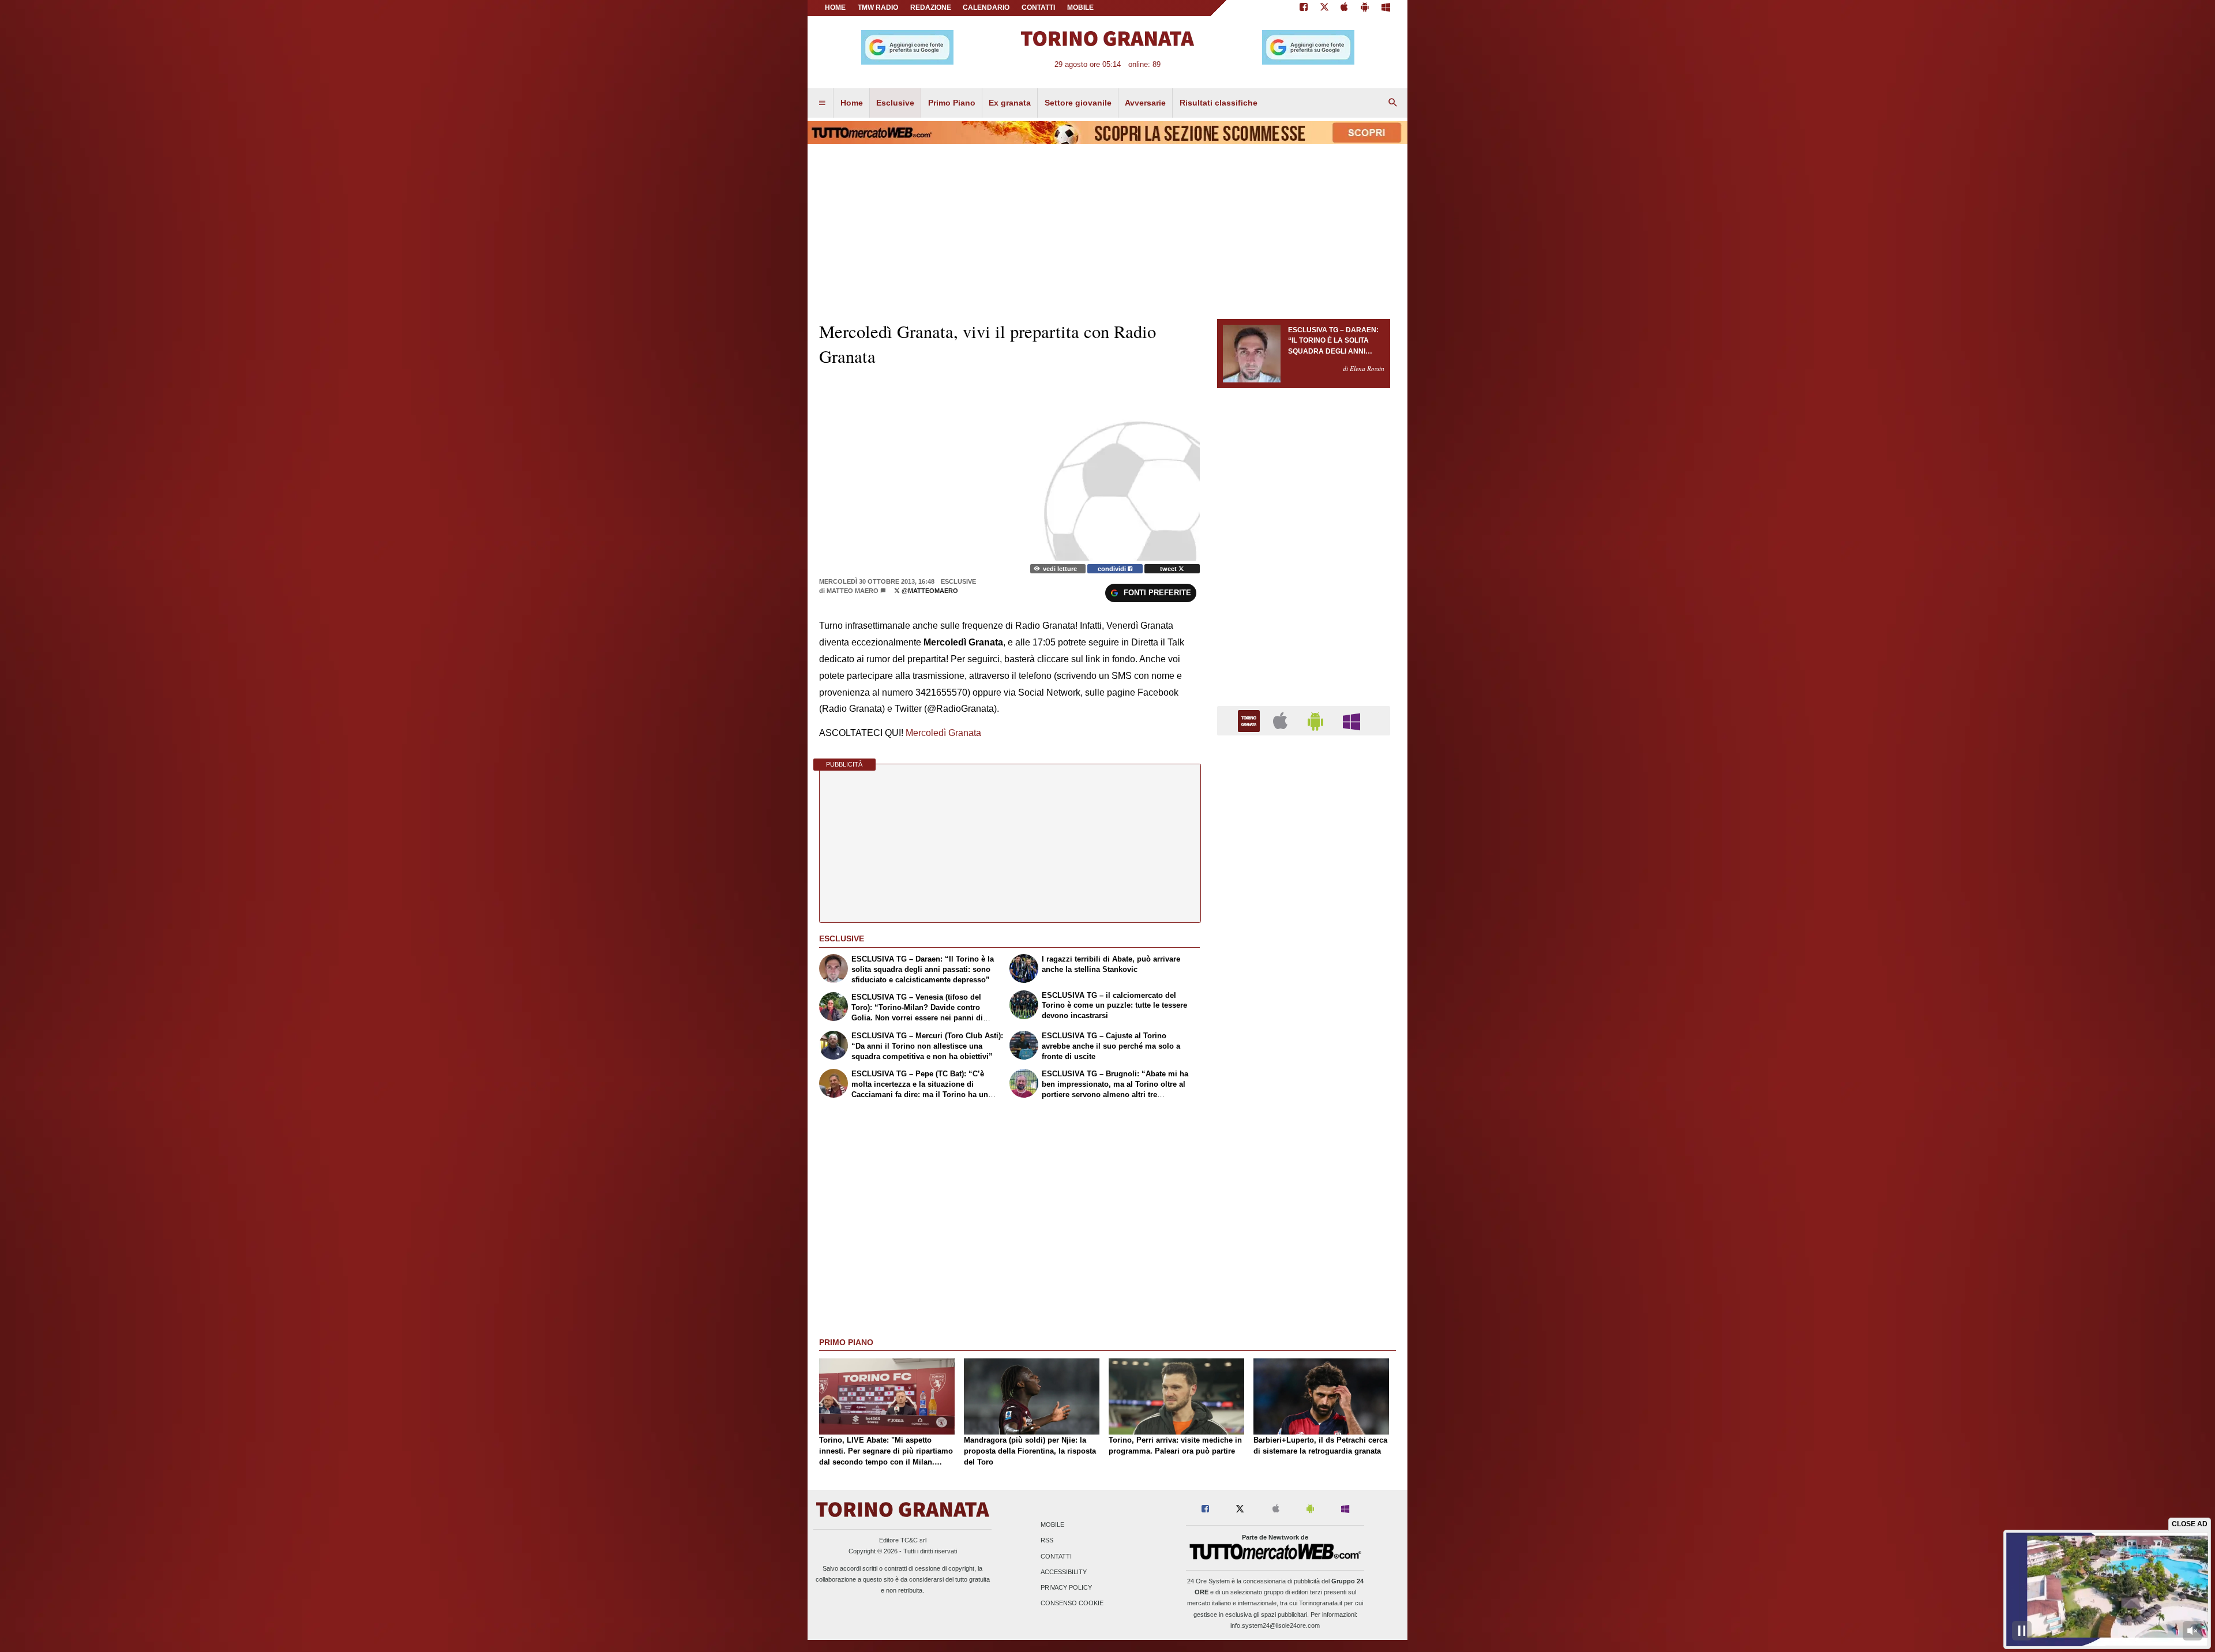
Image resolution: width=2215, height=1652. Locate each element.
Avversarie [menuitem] (1145, 103)
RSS (1047, 1541)
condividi (1113, 569)
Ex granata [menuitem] (1010, 103)
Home (835, 7)
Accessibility (1064, 1572)
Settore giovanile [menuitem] (1078, 103)
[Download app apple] (1345, 8)
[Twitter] (1324, 8)
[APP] (1251, 720)
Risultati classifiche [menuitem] (1219, 103)
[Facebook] (1304, 8)
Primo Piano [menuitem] (952, 103)
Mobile (1052, 1525)
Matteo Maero (853, 591)
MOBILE (1080, 7)
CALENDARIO (986, 7)
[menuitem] (822, 103)
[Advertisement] (1304, 1192)
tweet (1169, 569)
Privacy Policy (1066, 1587)
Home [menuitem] (852, 103)
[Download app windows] (1386, 8)
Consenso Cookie (1072, 1604)
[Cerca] (1393, 103)
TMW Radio (878, 7)
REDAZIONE (931, 7)
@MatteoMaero (929, 591)
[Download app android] (1365, 8)
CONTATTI (1038, 7)
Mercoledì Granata (943, 733)
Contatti (1056, 1556)
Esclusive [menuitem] (895, 103)
